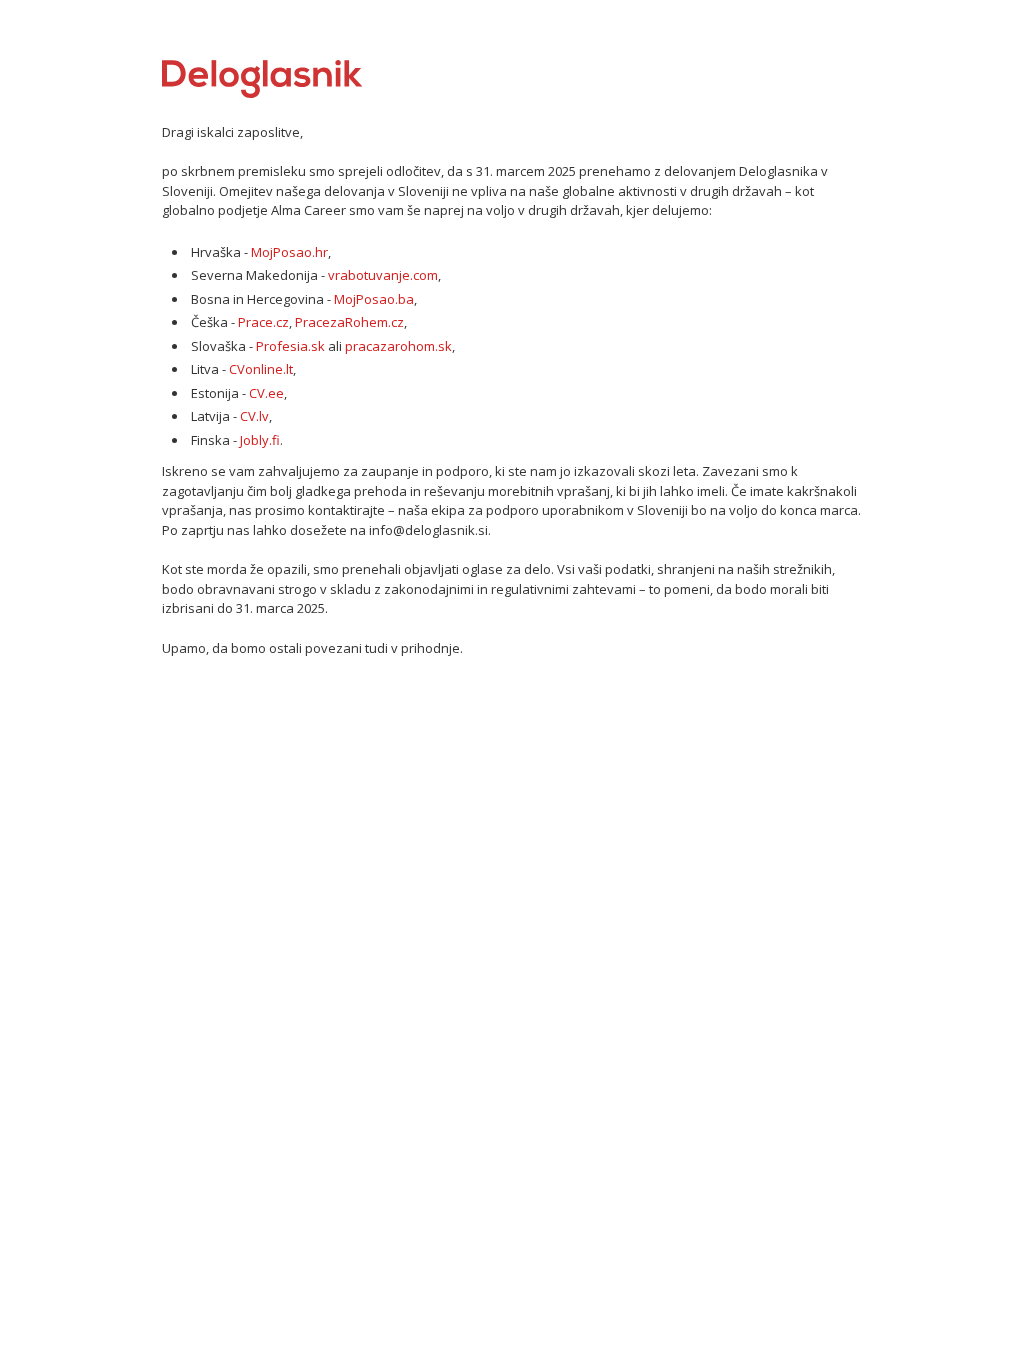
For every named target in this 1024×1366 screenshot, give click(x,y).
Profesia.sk (290, 346)
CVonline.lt (261, 369)
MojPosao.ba (374, 299)
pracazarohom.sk (398, 346)
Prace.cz (263, 322)
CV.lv (254, 416)
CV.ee (266, 393)
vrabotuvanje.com (383, 275)
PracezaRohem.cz (349, 322)
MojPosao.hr (289, 252)
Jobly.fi (260, 440)
